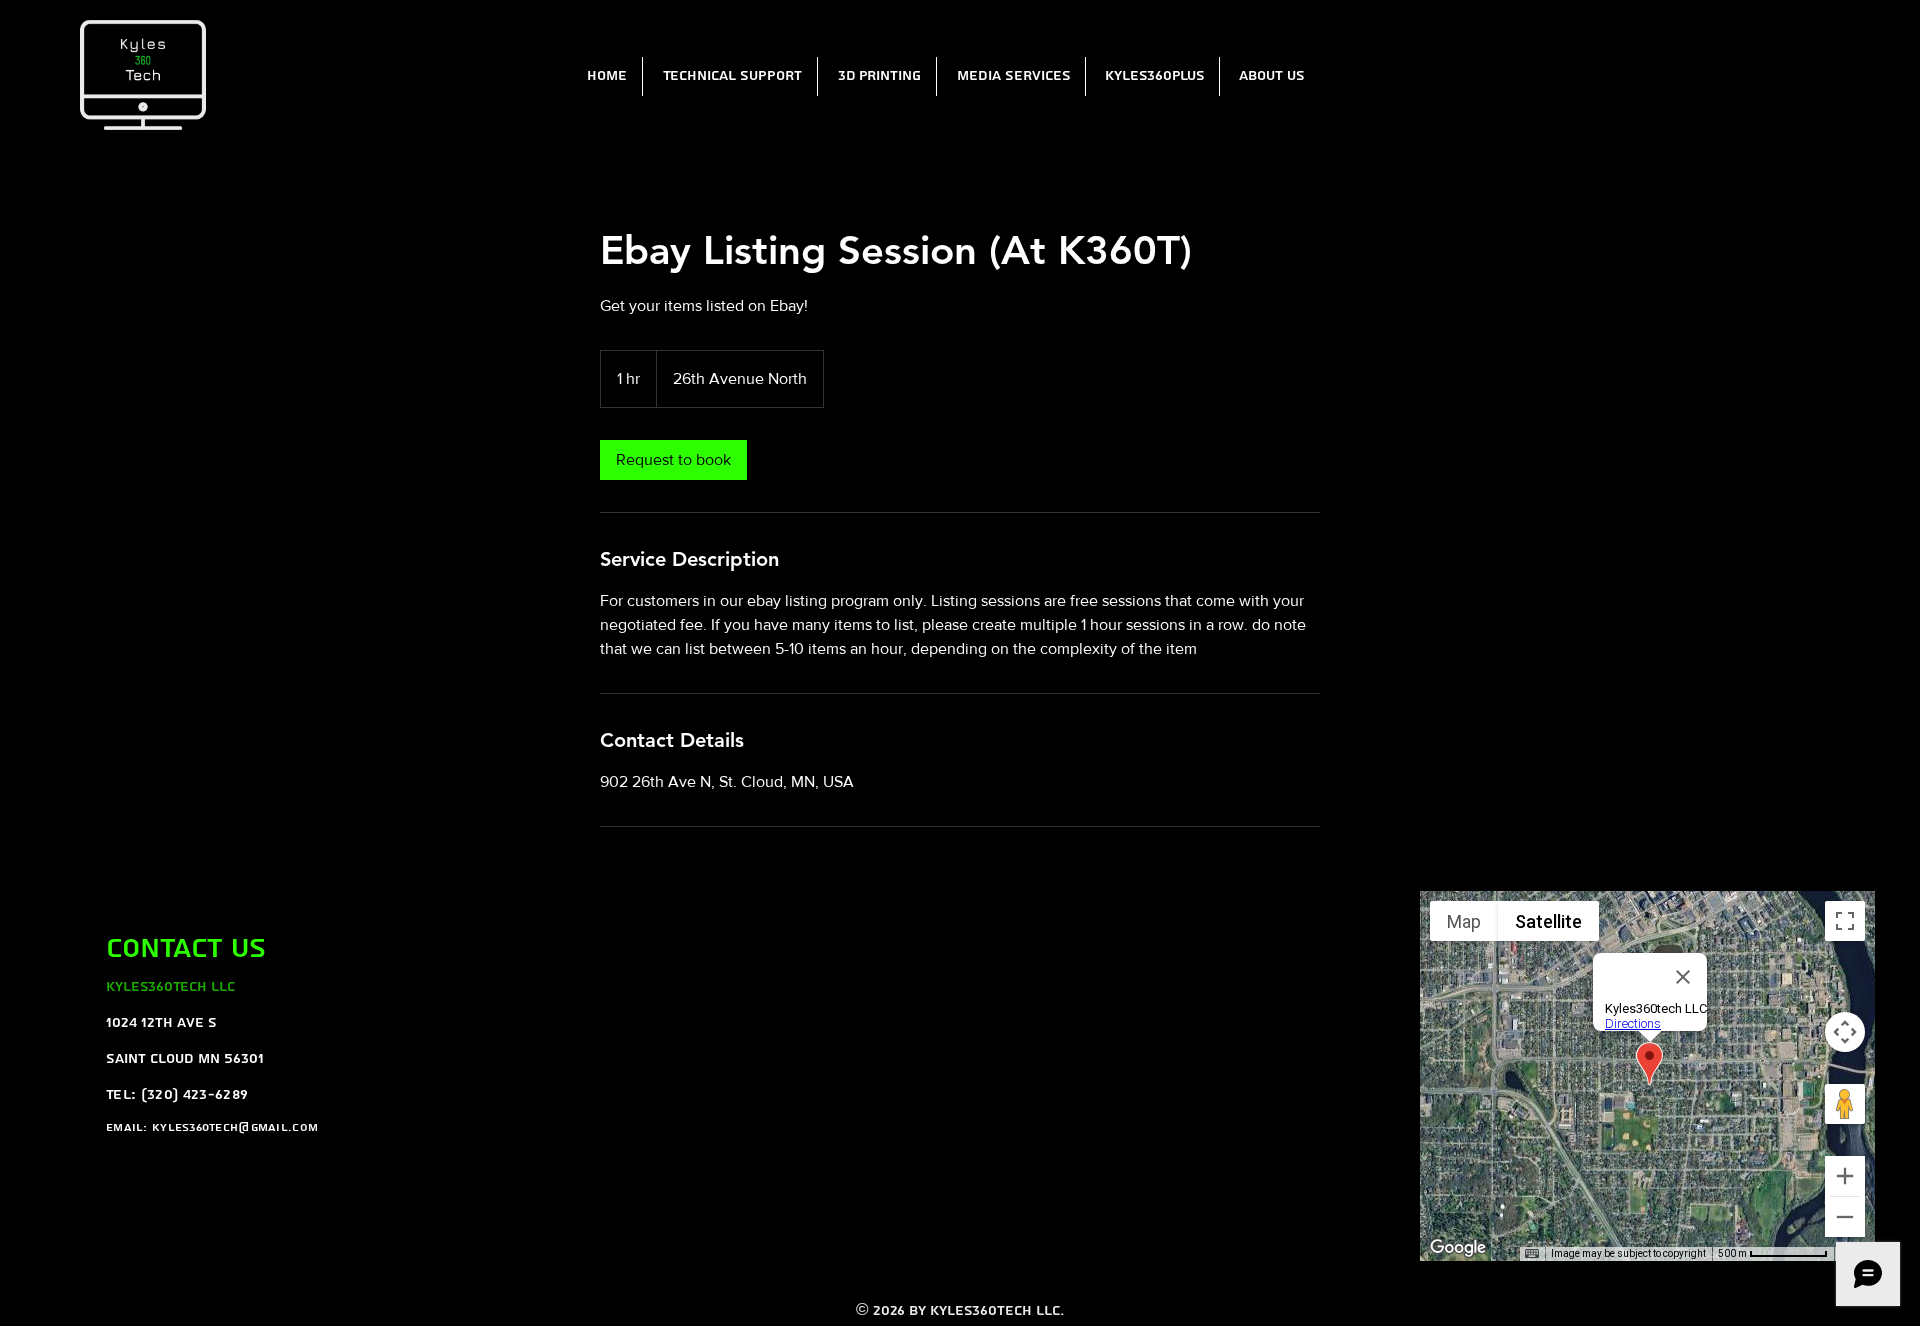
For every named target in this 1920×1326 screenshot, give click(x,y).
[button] (729, 76)
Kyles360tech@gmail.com (235, 1127)
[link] (673, 460)
